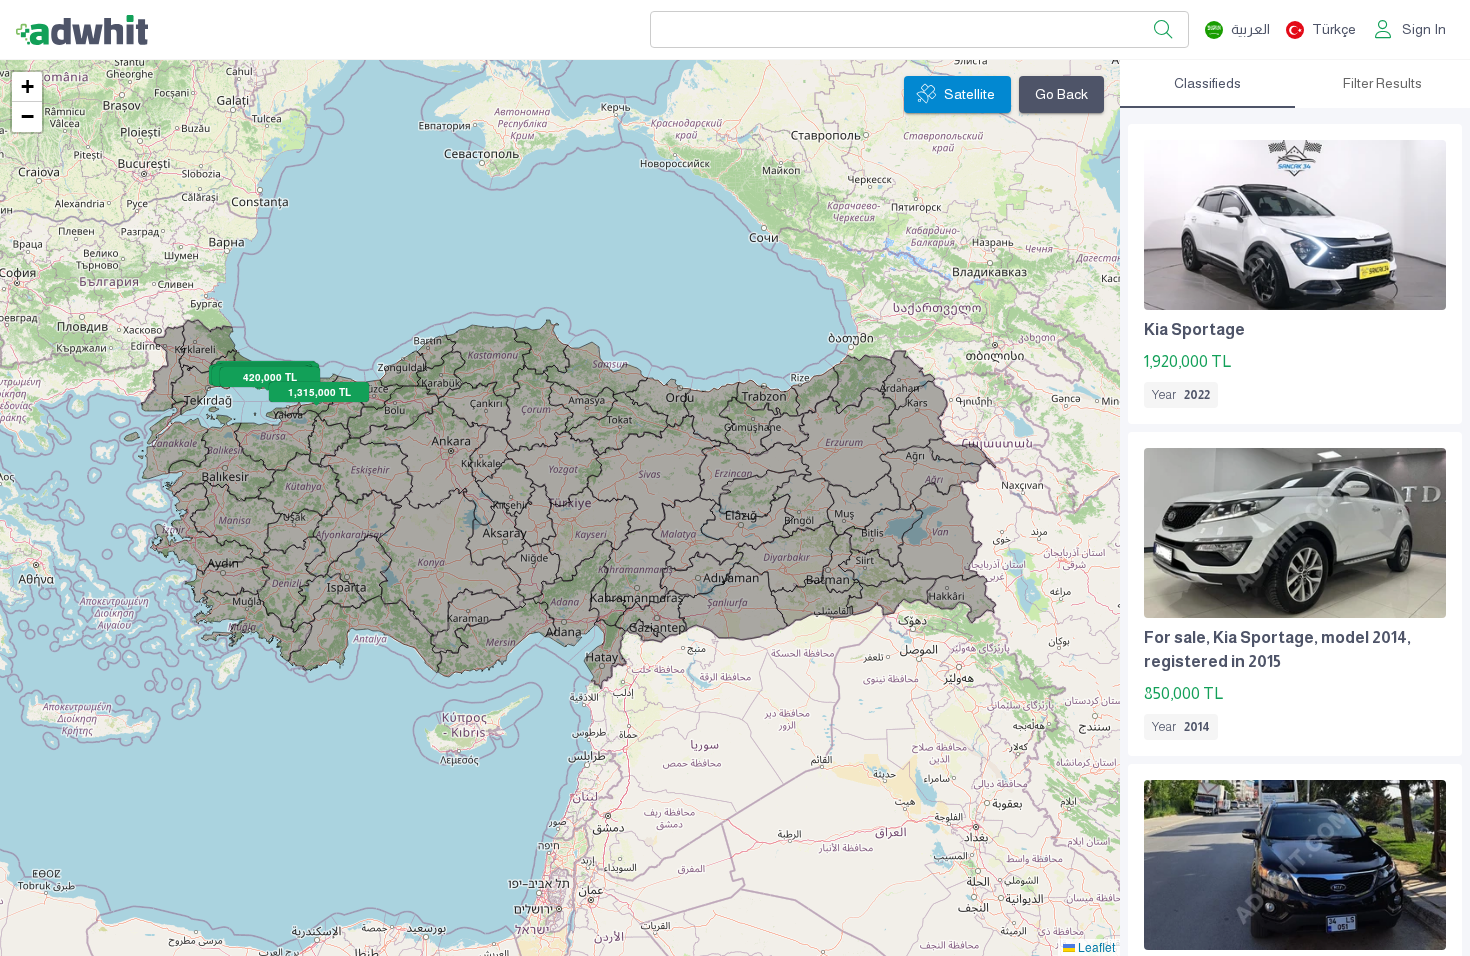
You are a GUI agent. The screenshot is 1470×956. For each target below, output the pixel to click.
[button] (27, 87)
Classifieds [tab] (1207, 83)
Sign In (1424, 29)
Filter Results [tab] (1382, 83)
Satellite (969, 94)
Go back (1061, 94)
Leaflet (1095, 946)
